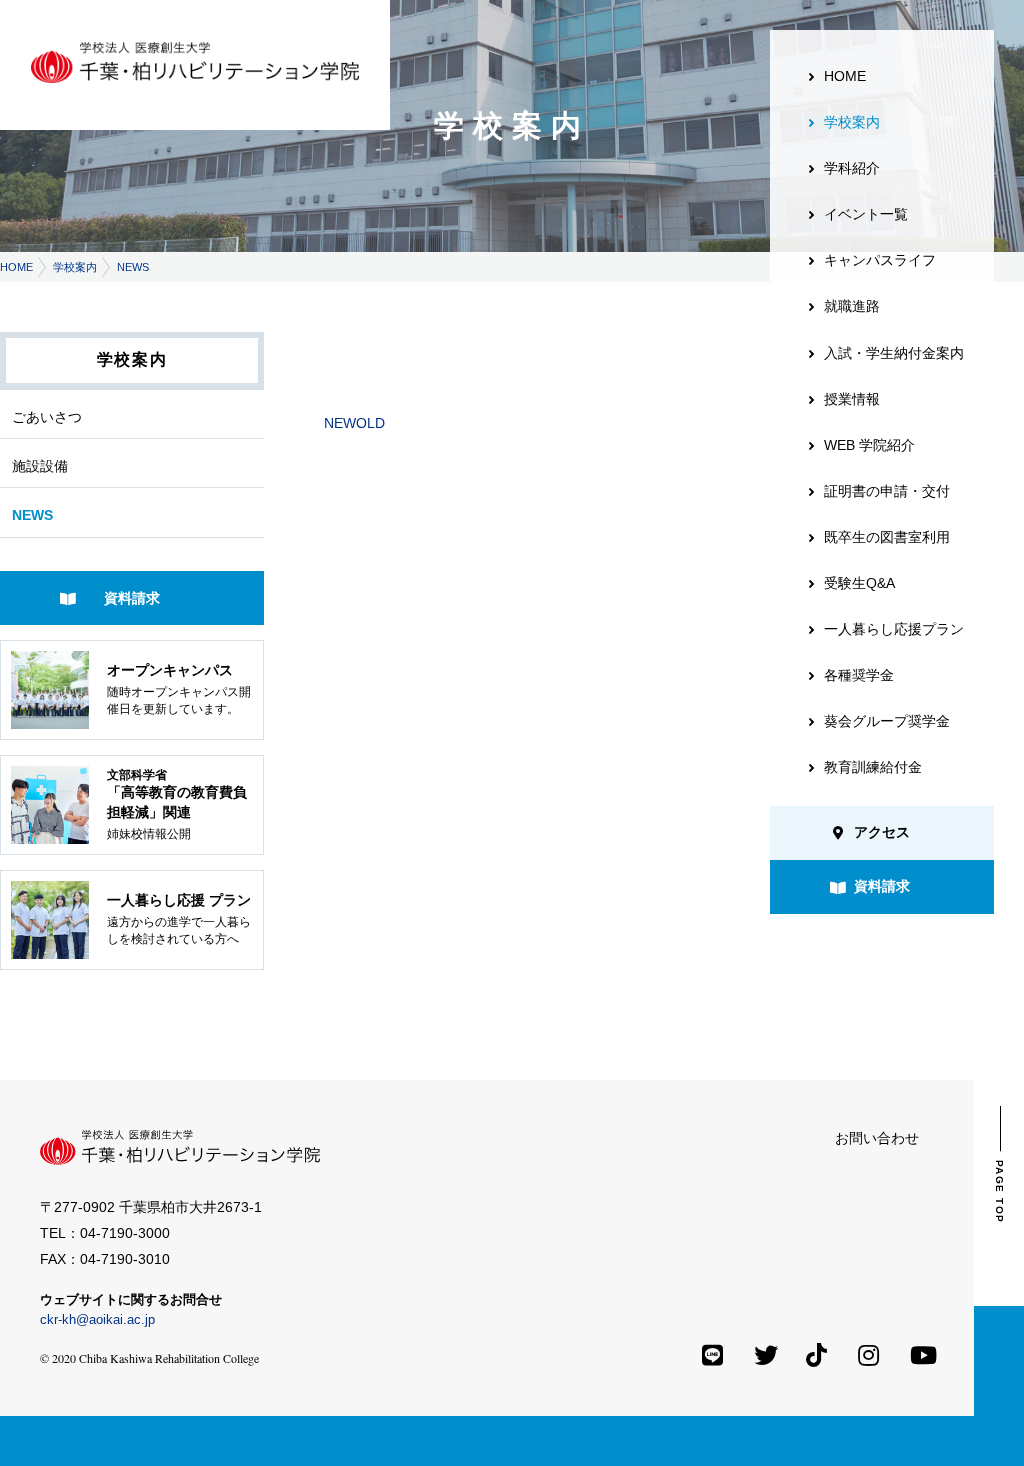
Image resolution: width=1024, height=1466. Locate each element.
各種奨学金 (859, 675)
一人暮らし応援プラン (894, 629)
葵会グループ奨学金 (887, 721)
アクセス (882, 832)
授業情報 (852, 399)
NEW (340, 423)
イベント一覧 (866, 214)
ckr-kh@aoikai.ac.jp (97, 1319)
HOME (16, 267)
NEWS (133, 267)
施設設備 (40, 466)
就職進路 (852, 306)
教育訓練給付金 (873, 767)
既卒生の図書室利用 (887, 537)
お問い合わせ (877, 1138)
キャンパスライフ (880, 260)
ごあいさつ (47, 417)
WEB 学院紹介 (869, 445)
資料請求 (132, 598)
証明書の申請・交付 (887, 491)
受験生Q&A (859, 583)
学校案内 (75, 267)
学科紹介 (852, 168)
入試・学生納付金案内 (894, 353)
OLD (370, 423)
